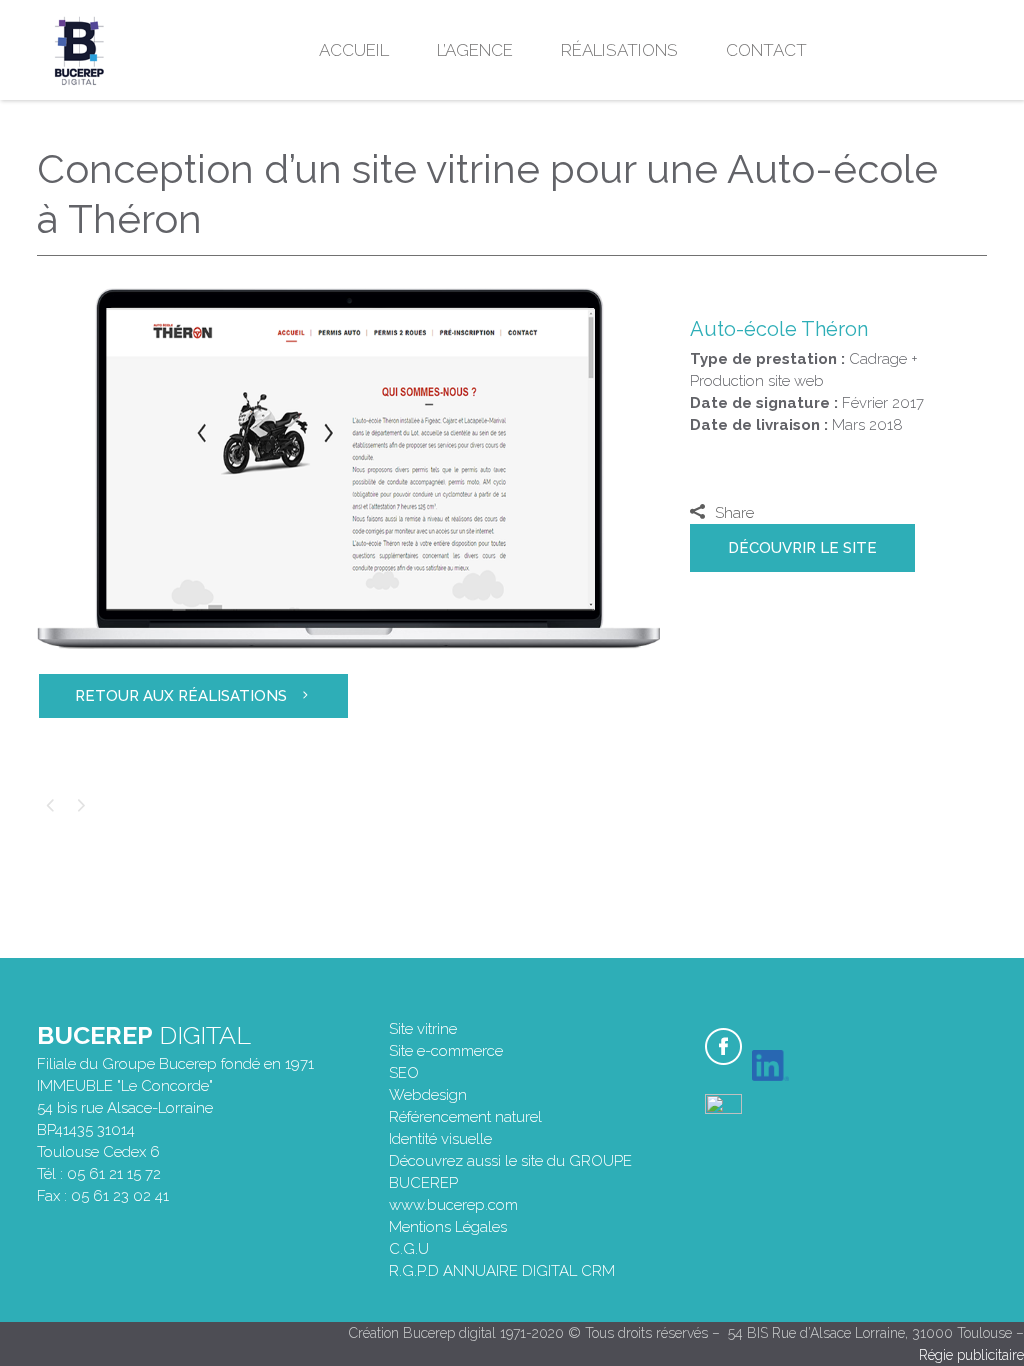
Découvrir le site (802, 548)
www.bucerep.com (453, 1205)
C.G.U (409, 1249)
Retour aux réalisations (181, 696)
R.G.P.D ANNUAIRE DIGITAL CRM (502, 1271)
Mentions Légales (448, 1227)
